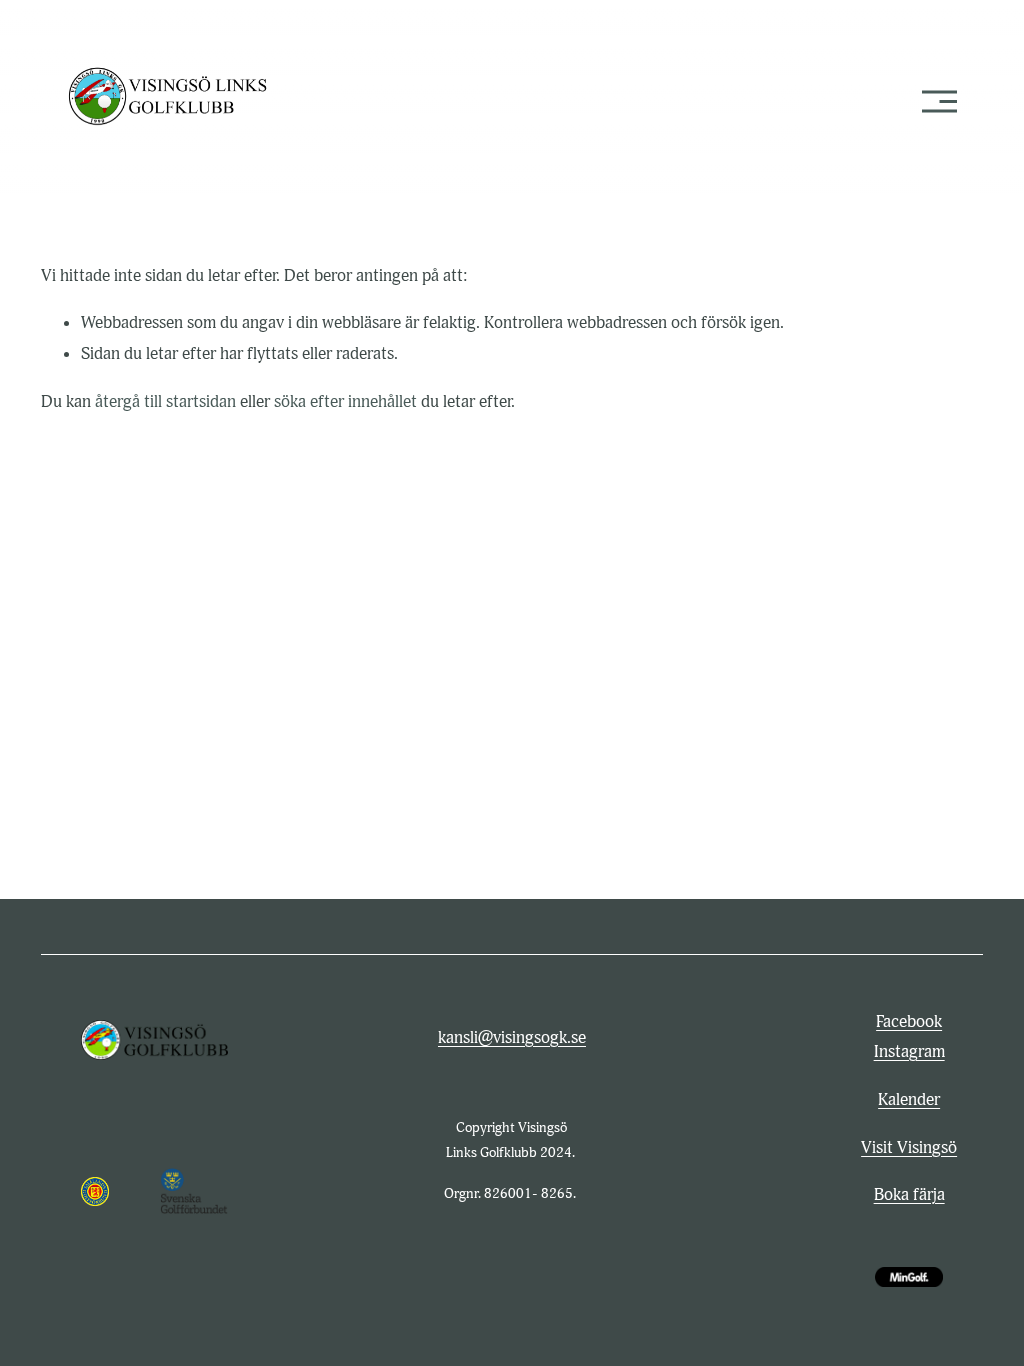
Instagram (909, 1051)
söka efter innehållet (345, 401)
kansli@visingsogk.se (512, 1037)
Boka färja (909, 1194)
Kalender (909, 1099)
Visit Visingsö (909, 1147)
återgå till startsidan (165, 401)
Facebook (909, 1021)
